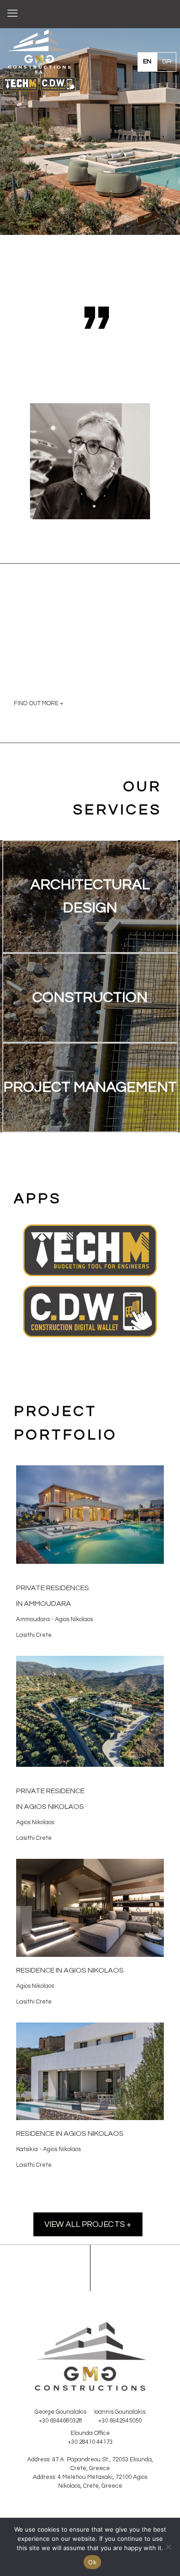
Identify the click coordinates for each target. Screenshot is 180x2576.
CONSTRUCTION (90, 998)
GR (167, 61)
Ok (92, 2562)
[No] (168, 2547)
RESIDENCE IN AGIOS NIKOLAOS (70, 2133)
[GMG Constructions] (90, 14)
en (147, 61)
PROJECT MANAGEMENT (90, 1087)
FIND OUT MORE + (39, 703)
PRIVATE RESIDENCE (50, 1791)
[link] (90, 1250)
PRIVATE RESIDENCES (53, 1588)
